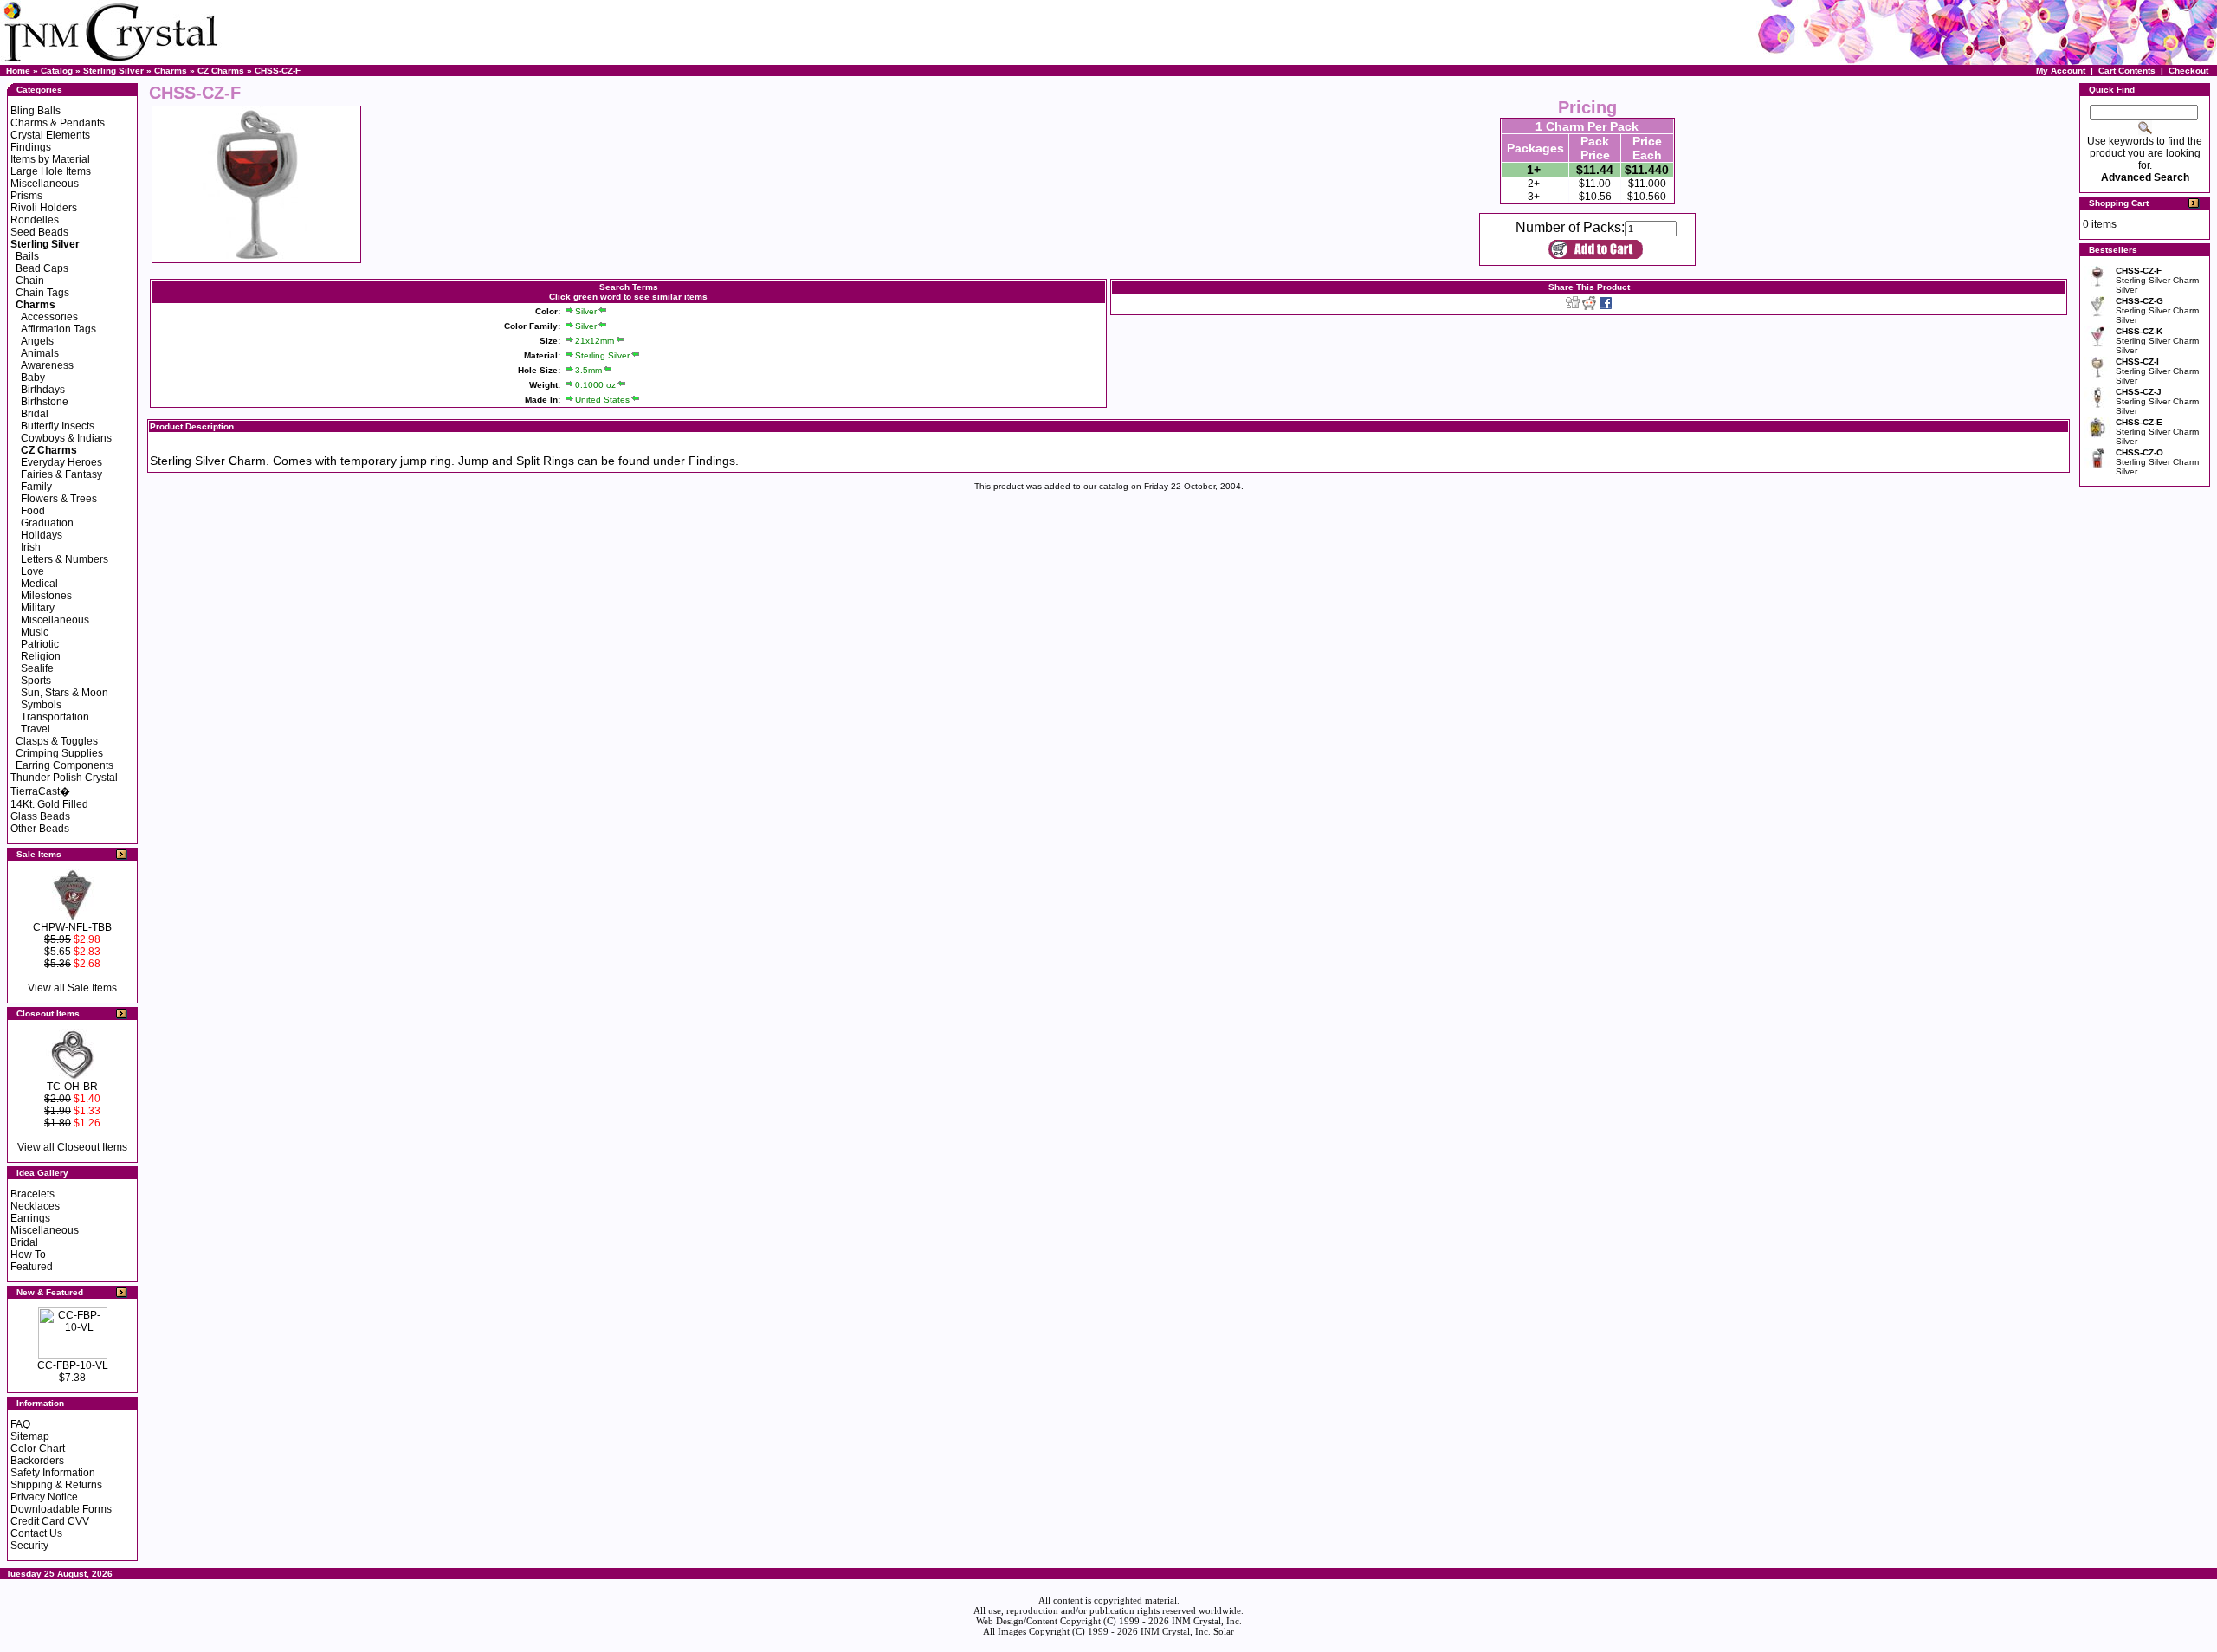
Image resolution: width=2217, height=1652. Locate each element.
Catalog (57, 71)
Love (32, 571)
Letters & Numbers (65, 559)
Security (29, 1546)
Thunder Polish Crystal (64, 778)
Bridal (35, 414)
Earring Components (65, 765)
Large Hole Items (51, 171)
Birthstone (45, 402)
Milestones (46, 596)
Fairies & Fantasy (61, 474)
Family (36, 487)
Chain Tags (42, 293)
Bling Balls (36, 111)
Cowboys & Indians (66, 438)
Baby (33, 378)
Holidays (42, 535)
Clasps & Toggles (57, 741)
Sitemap (30, 1436)
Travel (36, 729)
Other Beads (40, 829)
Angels (37, 341)
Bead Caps (42, 268)
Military (38, 608)
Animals (40, 353)
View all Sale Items (72, 988)
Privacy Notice (44, 1497)
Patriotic (40, 644)
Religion (41, 656)
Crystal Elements (50, 135)
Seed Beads (39, 232)
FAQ (20, 1424)
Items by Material (50, 159)
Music (35, 632)
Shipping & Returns (56, 1485)
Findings (31, 147)
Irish (31, 547)
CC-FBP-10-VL (73, 1365)
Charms (171, 71)
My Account (2061, 71)
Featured (32, 1267)
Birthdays (43, 390)
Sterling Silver (113, 71)
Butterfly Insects (58, 426)
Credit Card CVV (50, 1521)
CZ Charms (221, 71)
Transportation (55, 717)
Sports (36, 681)
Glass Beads (40, 816)
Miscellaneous (45, 184)
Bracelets (32, 1194)
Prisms (26, 196)
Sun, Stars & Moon (65, 693)
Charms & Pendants (58, 123)
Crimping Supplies (59, 753)
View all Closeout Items (72, 1147)
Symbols (41, 705)
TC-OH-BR (72, 1087)
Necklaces (35, 1206)
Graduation (47, 523)
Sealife (37, 668)
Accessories (49, 317)
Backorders (37, 1461)
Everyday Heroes (61, 462)
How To (28, 1255)
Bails (27, 256)
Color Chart (38, 1449)
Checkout (2188, 71)
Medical (39, 584)
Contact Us (36, 1533)
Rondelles (35, 220)
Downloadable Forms (61, 1509)
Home (18, 71)
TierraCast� (40, 791)
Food (33, 511)
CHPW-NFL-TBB (72, 927)
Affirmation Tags (58, 329)
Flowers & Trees (59, 499)
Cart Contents (2127, 71)
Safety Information (53, 1473)
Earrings (30, 1218)
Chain (30, 281)
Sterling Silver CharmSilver (2157, 280)
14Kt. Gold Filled (49, 804)
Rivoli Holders (44, 208)
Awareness (47, 365)
